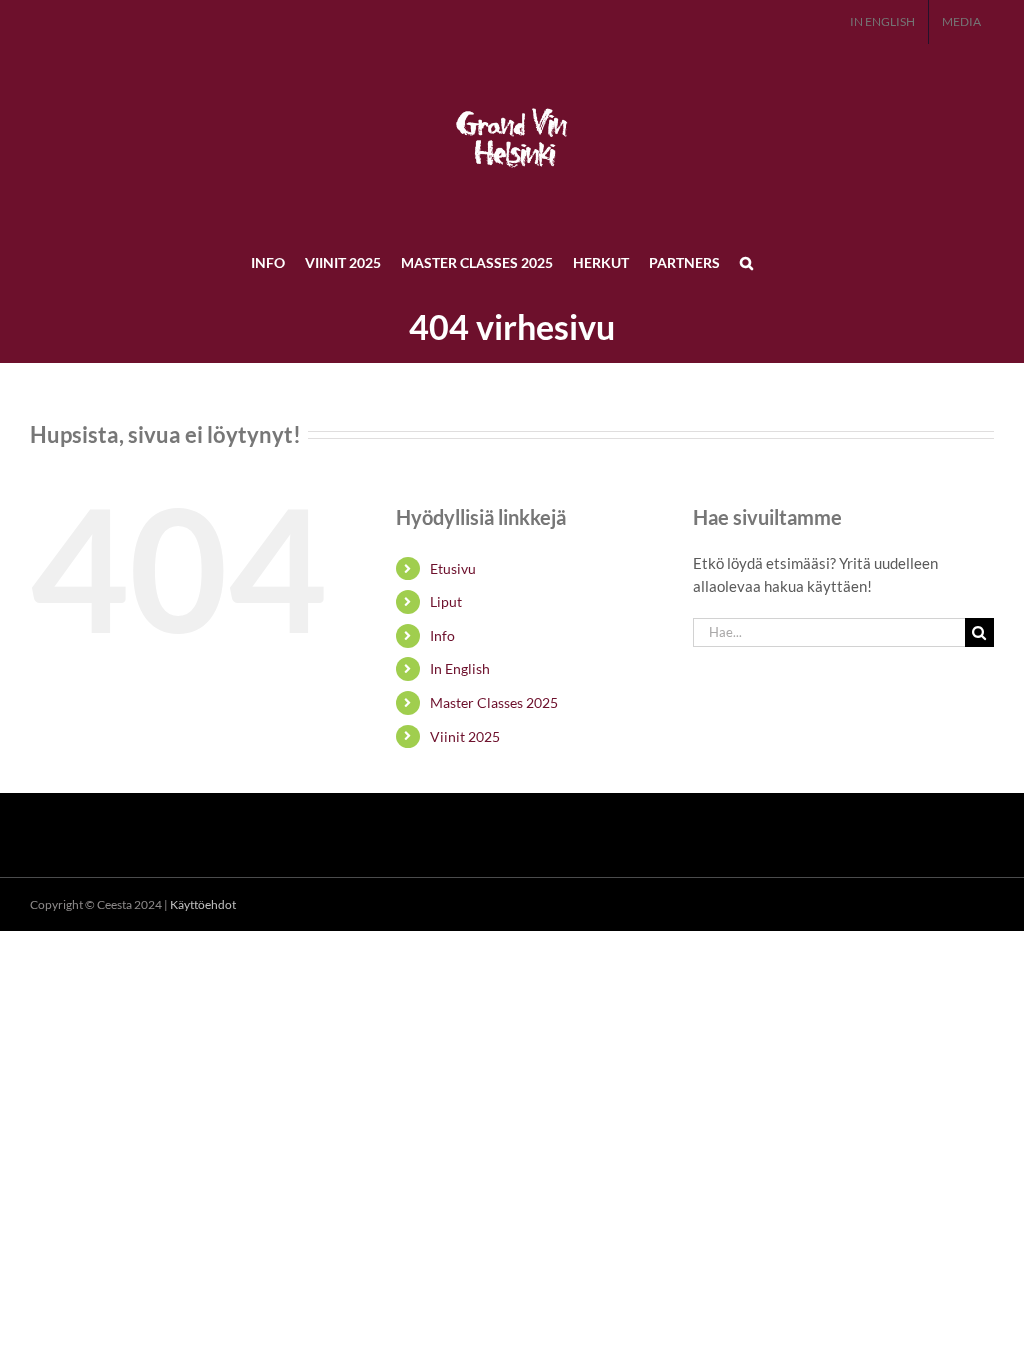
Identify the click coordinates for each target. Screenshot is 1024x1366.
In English (460, 668)
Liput (446, 601)
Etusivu (453, 568)
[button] (746, 262)
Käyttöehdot (203, 904)
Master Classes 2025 (494, 702)
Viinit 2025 (465, 736)
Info (442, 635)
